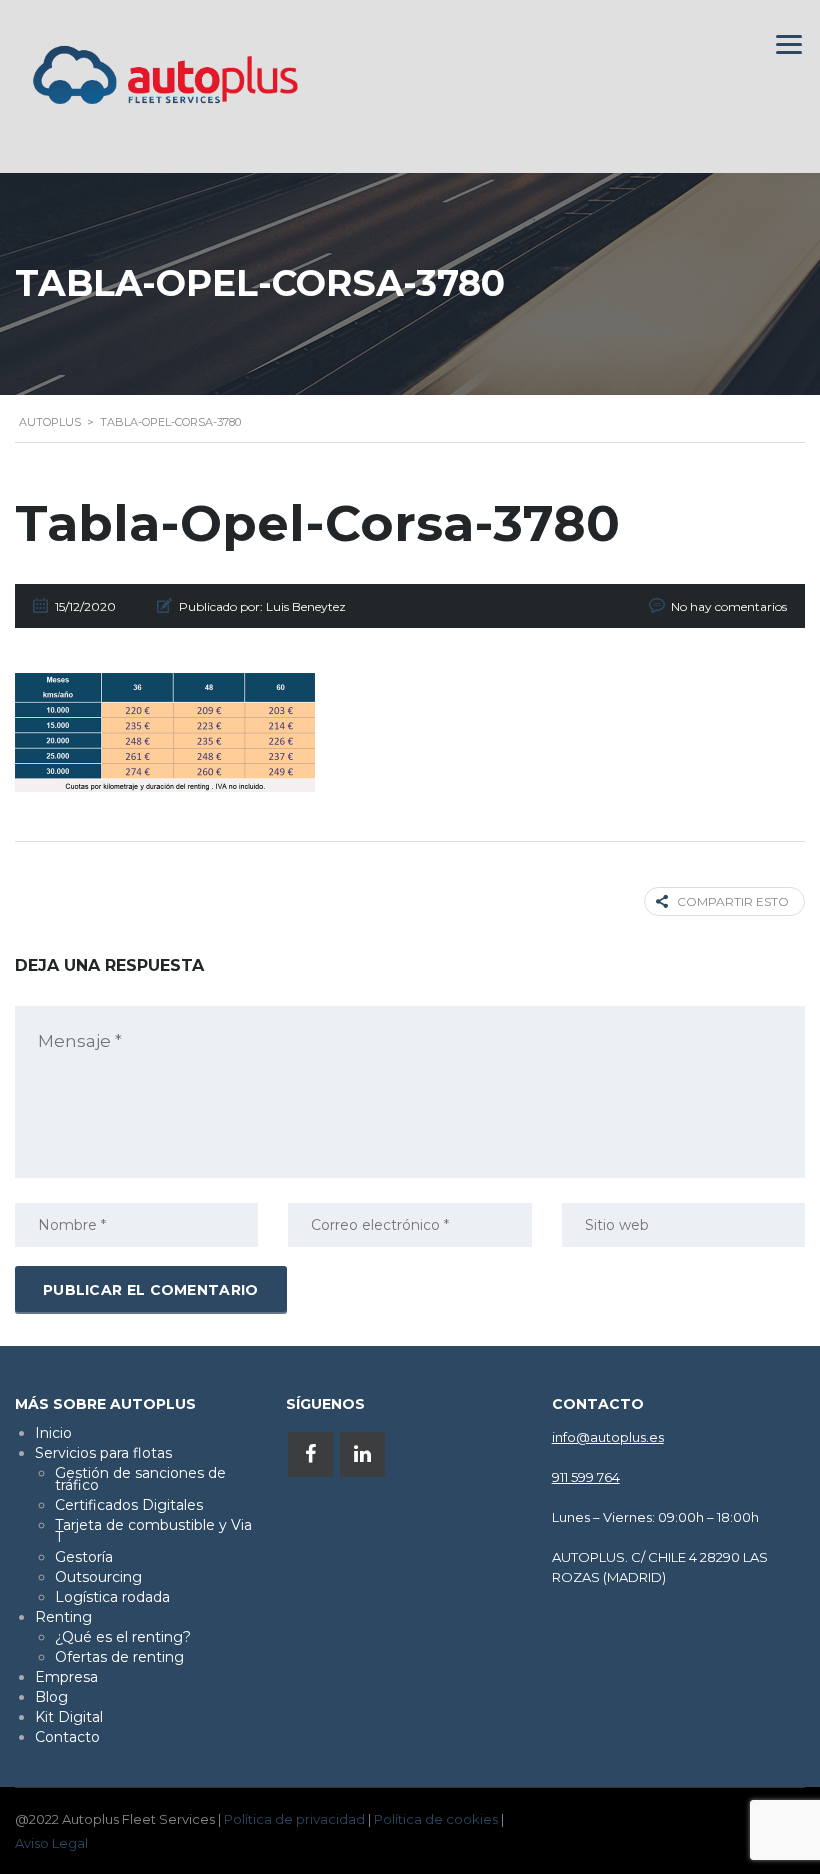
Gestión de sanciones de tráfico (140, 1479)
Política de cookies (436, 1819)
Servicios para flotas (103, 1453)
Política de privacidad (294, 1819)
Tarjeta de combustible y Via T (153, 1531)
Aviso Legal (51, 1843)
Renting (63, 1617)
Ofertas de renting (119, 1657)
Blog (51, 1697)
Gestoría (84, 1557)
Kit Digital (69, 1717)
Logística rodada (112, 1597)
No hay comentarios (729, 606)
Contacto (67, 1737)
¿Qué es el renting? (123, 1637)
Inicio (53, 1433)
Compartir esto (733, 901)
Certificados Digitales (129, 1505)
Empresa (66, 1677)
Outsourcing (98, 1577)
